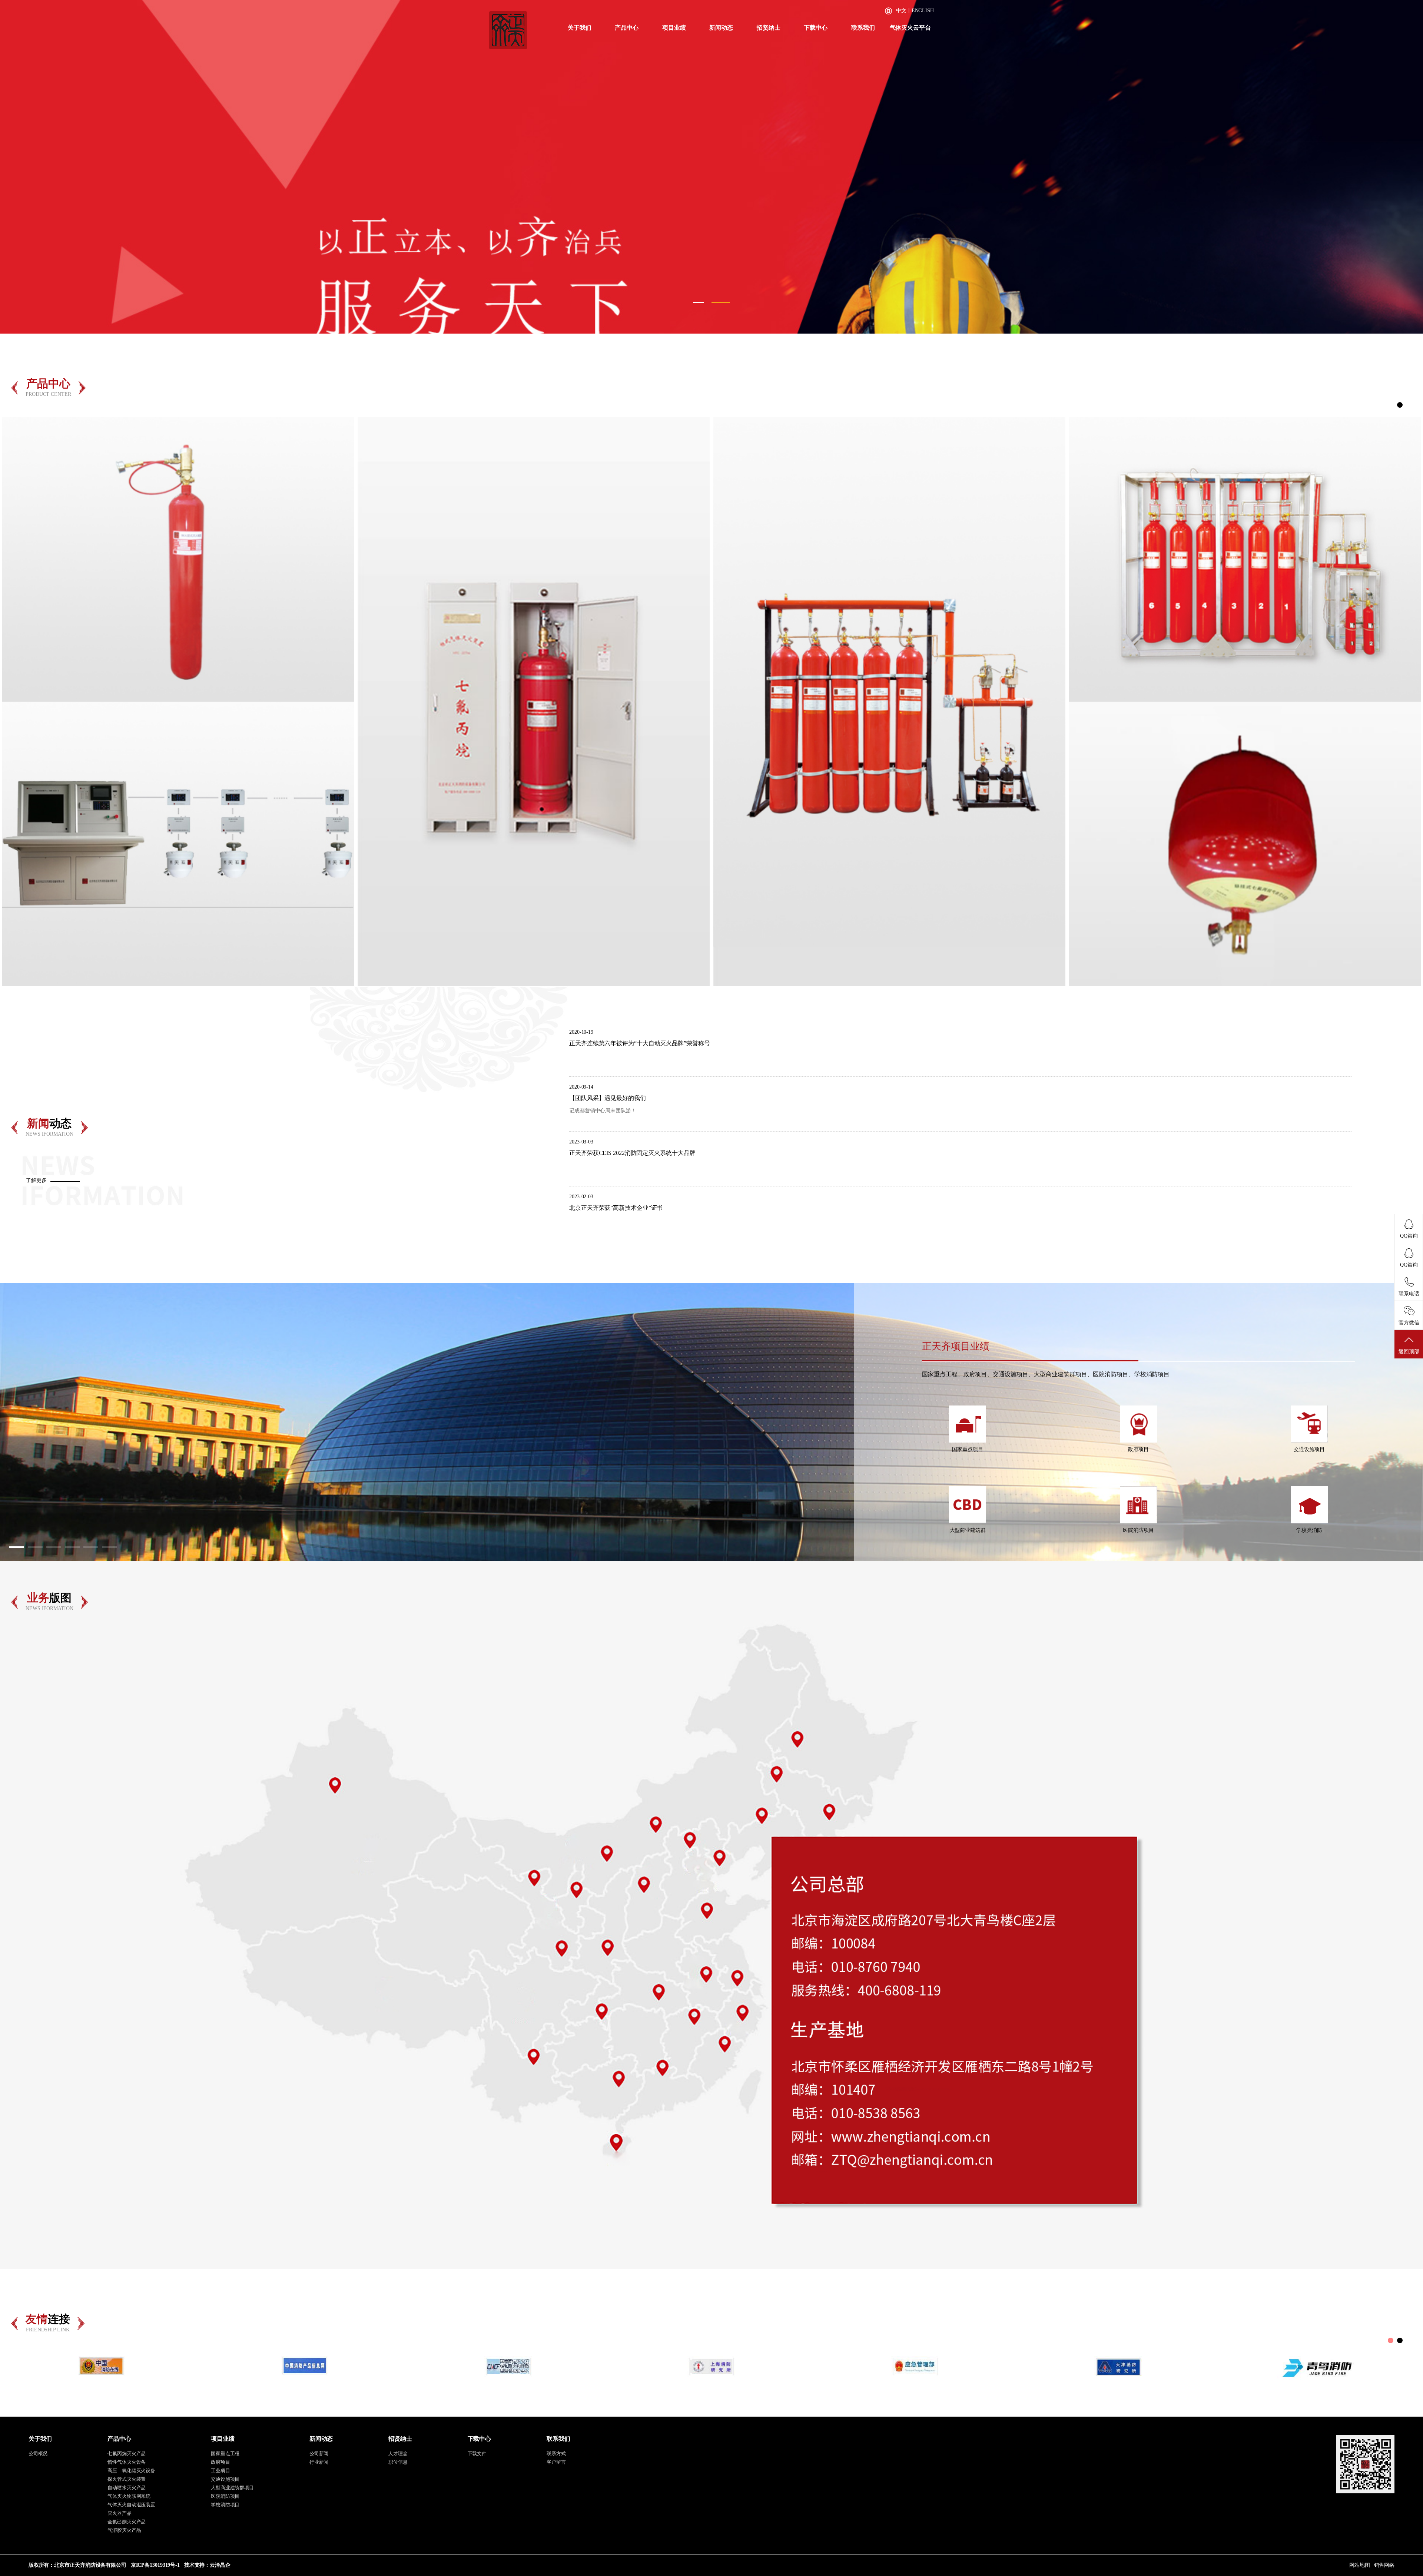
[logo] (508, 30)
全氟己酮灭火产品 (127, 2522)
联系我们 (863, 28)
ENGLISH (923, 11)
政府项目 (220, 2462)
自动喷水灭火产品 (127, 2488)
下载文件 (477, 2454)
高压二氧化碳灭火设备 (131, 2471)
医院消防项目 (225, 2496)
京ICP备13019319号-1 (155, 2565)
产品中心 (627, 28)
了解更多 (36, 1180)
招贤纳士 (769, 28)
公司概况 (38, 2454)
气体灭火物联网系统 (129, 2496)
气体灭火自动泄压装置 (131, 2505)
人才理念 (398, 2454)
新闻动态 (721, 28)
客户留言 (556, 2462)
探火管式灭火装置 (127, 2479)
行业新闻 (319, 2462)
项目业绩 (674, 28)
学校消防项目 (225, 2505)
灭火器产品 (120, 2513)
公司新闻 (319, 2454)
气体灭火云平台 (910, 28)
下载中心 (816, 28)
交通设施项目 (225, 2479)
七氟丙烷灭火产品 (127, 2454)
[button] (22, 165)
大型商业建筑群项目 (232, 2488)
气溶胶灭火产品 (124, 2530)
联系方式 (556, 2454)
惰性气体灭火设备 (127, 2462)
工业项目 (220, 2471)
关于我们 (580, 28)
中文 (901, 11)
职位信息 (398, 2462)
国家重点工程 (225, 2454)
